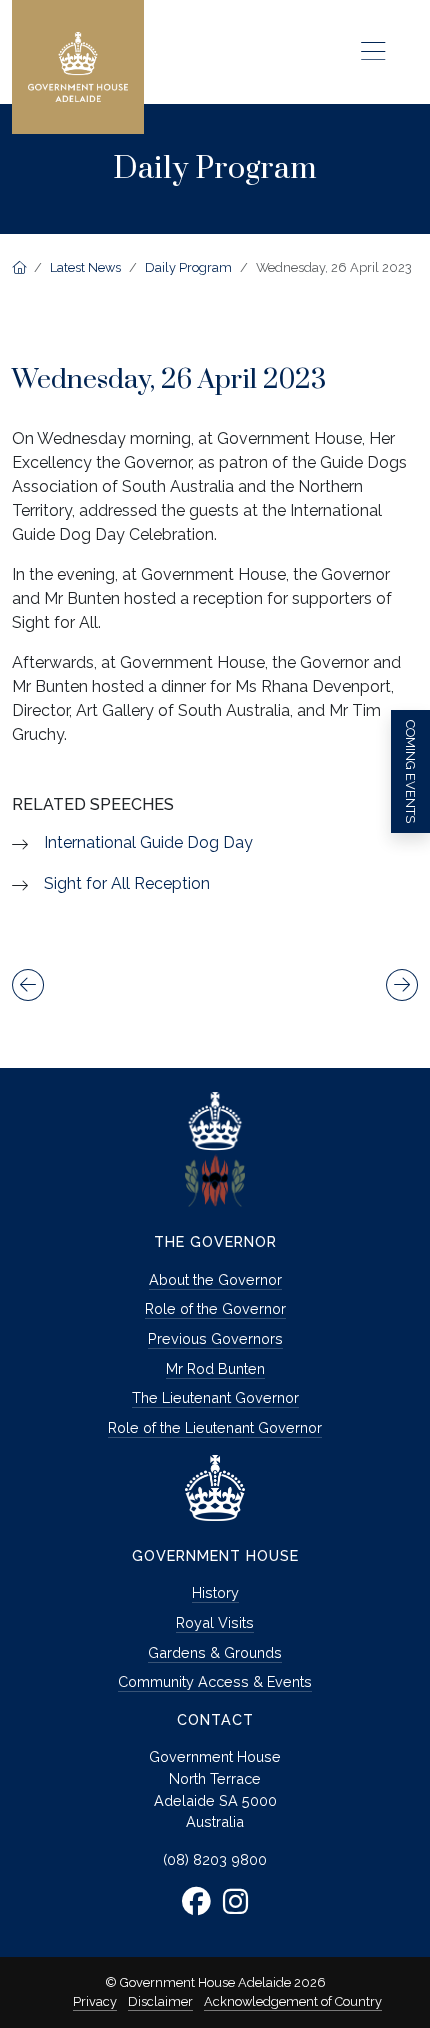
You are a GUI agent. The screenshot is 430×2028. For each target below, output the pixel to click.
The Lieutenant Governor (215, 1397)
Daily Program (188, 267)
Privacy (95, 2001)
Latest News (85, 267)
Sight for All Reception (127, 883)
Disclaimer (160, 2001)
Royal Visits (215, 1622)
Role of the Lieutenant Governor (215, 1427)
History (215, 1592)
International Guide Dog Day (148, 842)
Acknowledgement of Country (293, 2001)
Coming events (410, 771)
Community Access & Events (215, 1681)
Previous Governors (215, 1338)
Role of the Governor (215, 1308)
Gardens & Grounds (215, 1652)
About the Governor (215, 1279)
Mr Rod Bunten (215, 1368)
